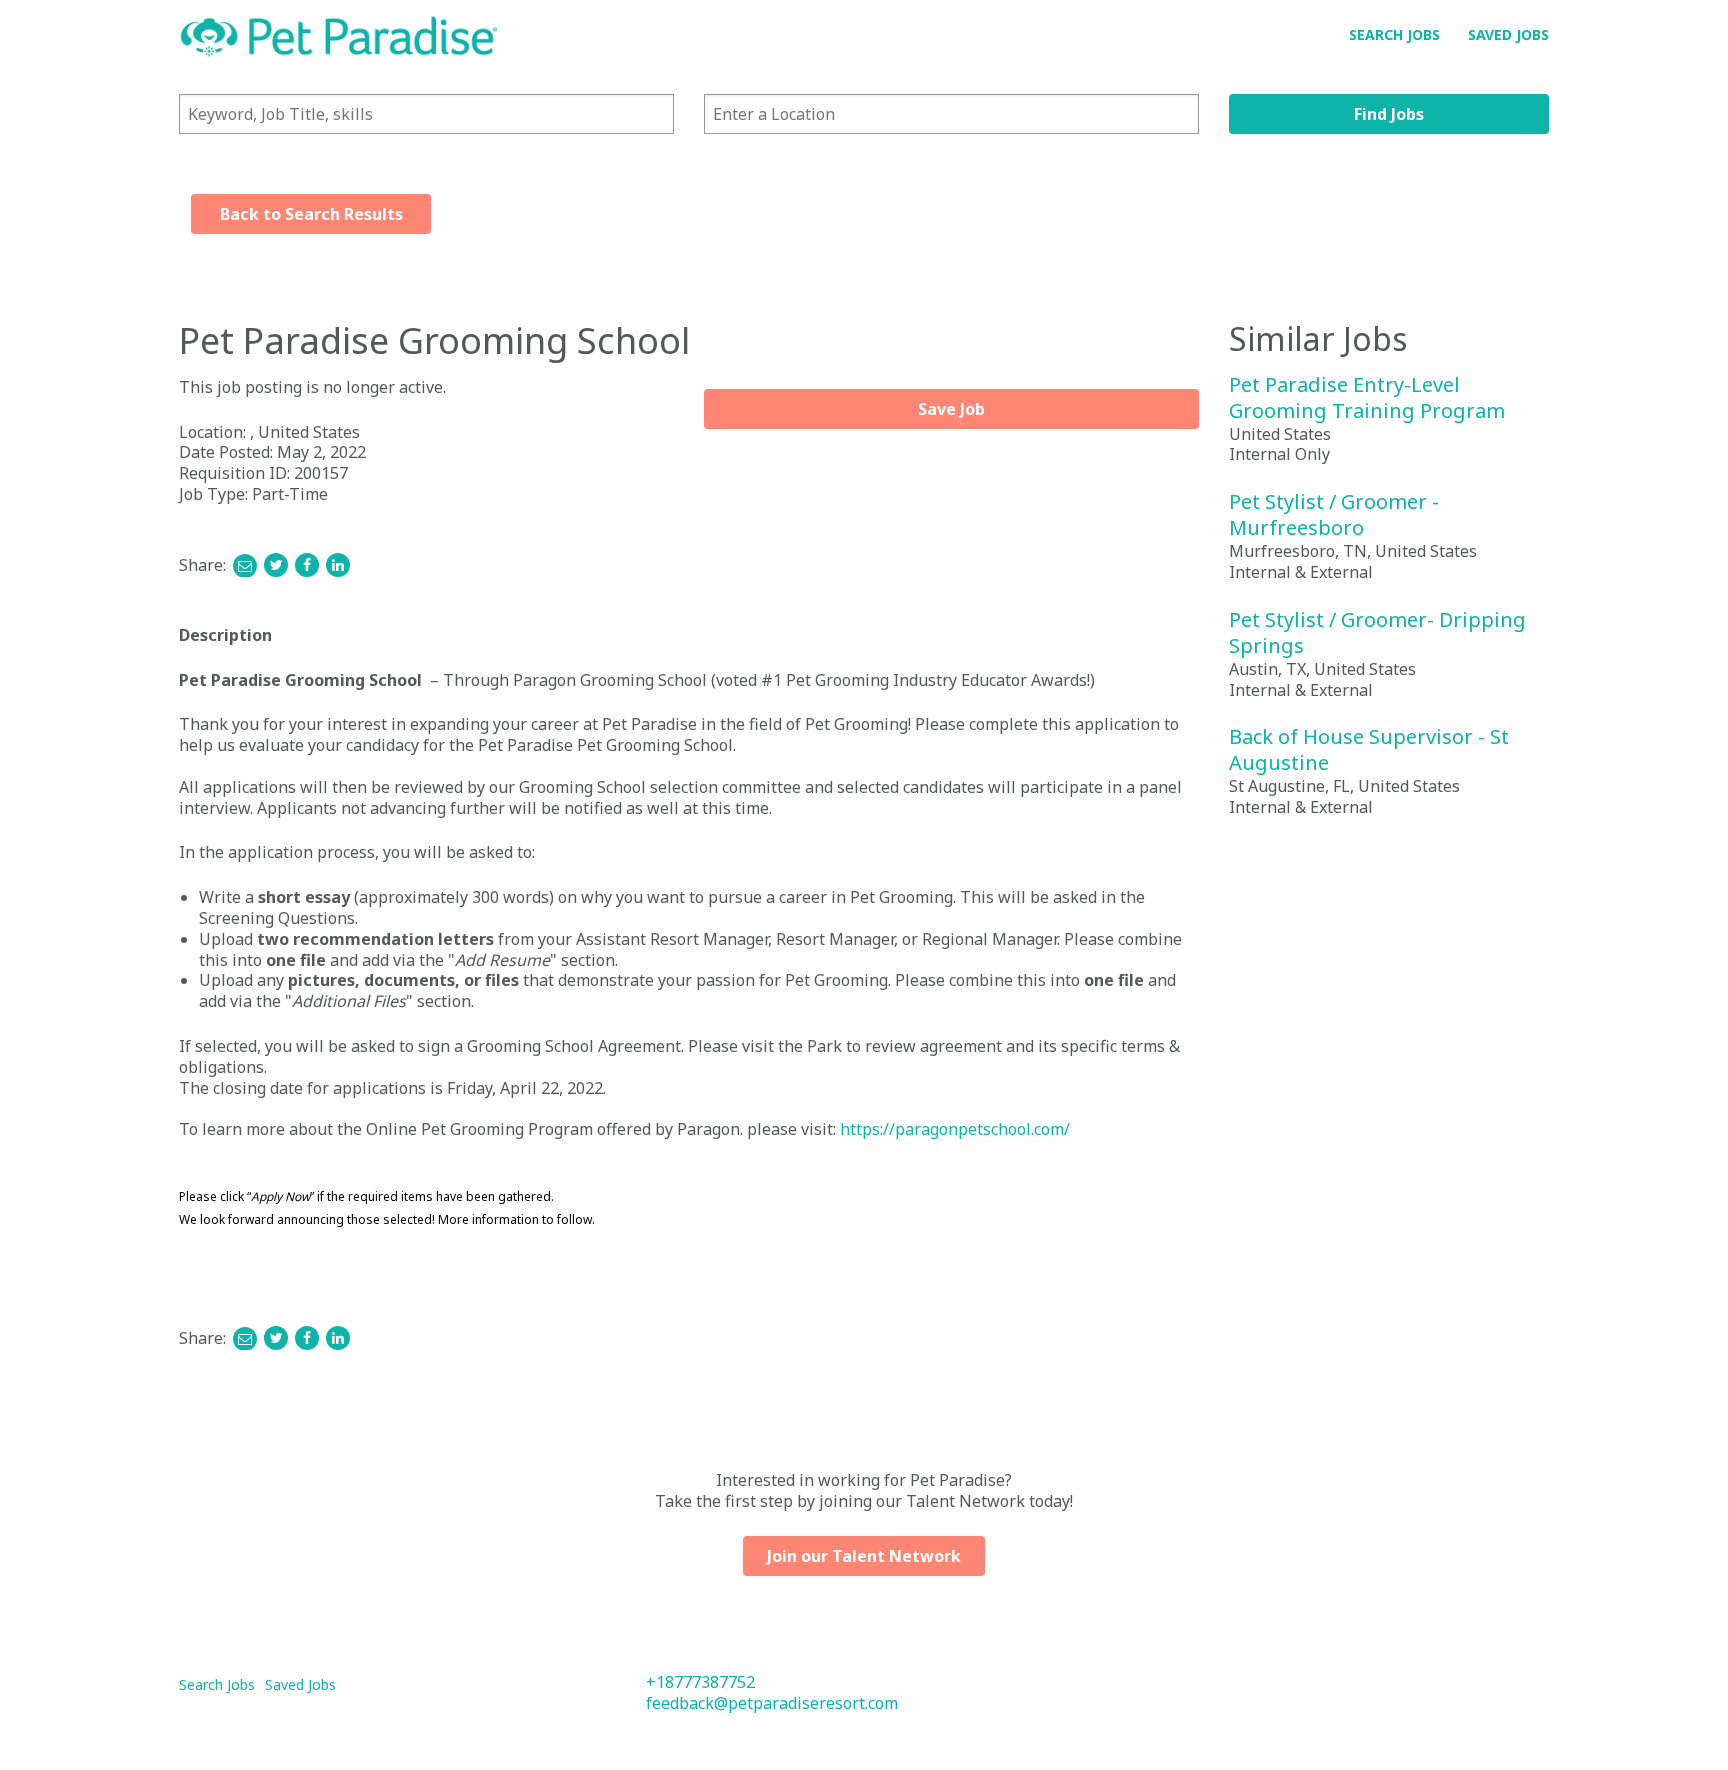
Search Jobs (1394, 34)
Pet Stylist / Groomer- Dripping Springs (1377, 632)
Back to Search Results (311, 214)
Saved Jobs (1508, 34)
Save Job (951, 409)
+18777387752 (700, 1682)
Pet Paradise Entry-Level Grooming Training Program (1367, 397)
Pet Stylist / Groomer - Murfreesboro (1334, 514)
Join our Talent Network (864, 1556)
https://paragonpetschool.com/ (955, 1129)
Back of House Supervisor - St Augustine (1369, 749)
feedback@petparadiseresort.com (772, 1703)
